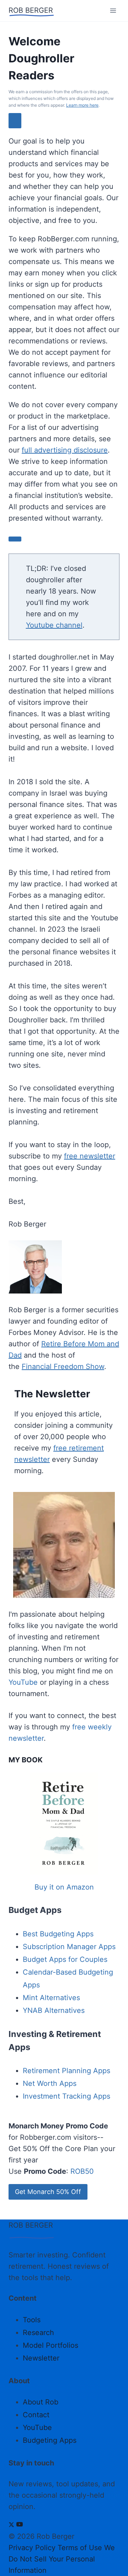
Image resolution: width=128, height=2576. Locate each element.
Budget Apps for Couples (65, 1959)
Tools (32, 2320)
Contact (36, 2415)
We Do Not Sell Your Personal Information (62, 2559)
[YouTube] (20, 2525)
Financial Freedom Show (63, 1366)
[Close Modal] (15, 121)
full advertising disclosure (65, 450)
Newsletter (41, 2358)
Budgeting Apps (50, 2440)
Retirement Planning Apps (66, 2071)
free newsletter (90, 1156)
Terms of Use (80, 2548)
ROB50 (82, 2171)
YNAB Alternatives (54, 2010)
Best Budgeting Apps (58, 1934)
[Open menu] (113, 10)
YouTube (23, 1682)
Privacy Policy (32, 2548)
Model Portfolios (50, 2345)
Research (38, 2333)
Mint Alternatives (51, 1998)
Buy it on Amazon (64, 1887)
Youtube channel (54, 625)
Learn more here (82, 105)
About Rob (41, 2402)
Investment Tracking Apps (66, 2096)
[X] (11, 2525)
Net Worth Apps (50, 2083)
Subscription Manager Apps (69, 1947)
